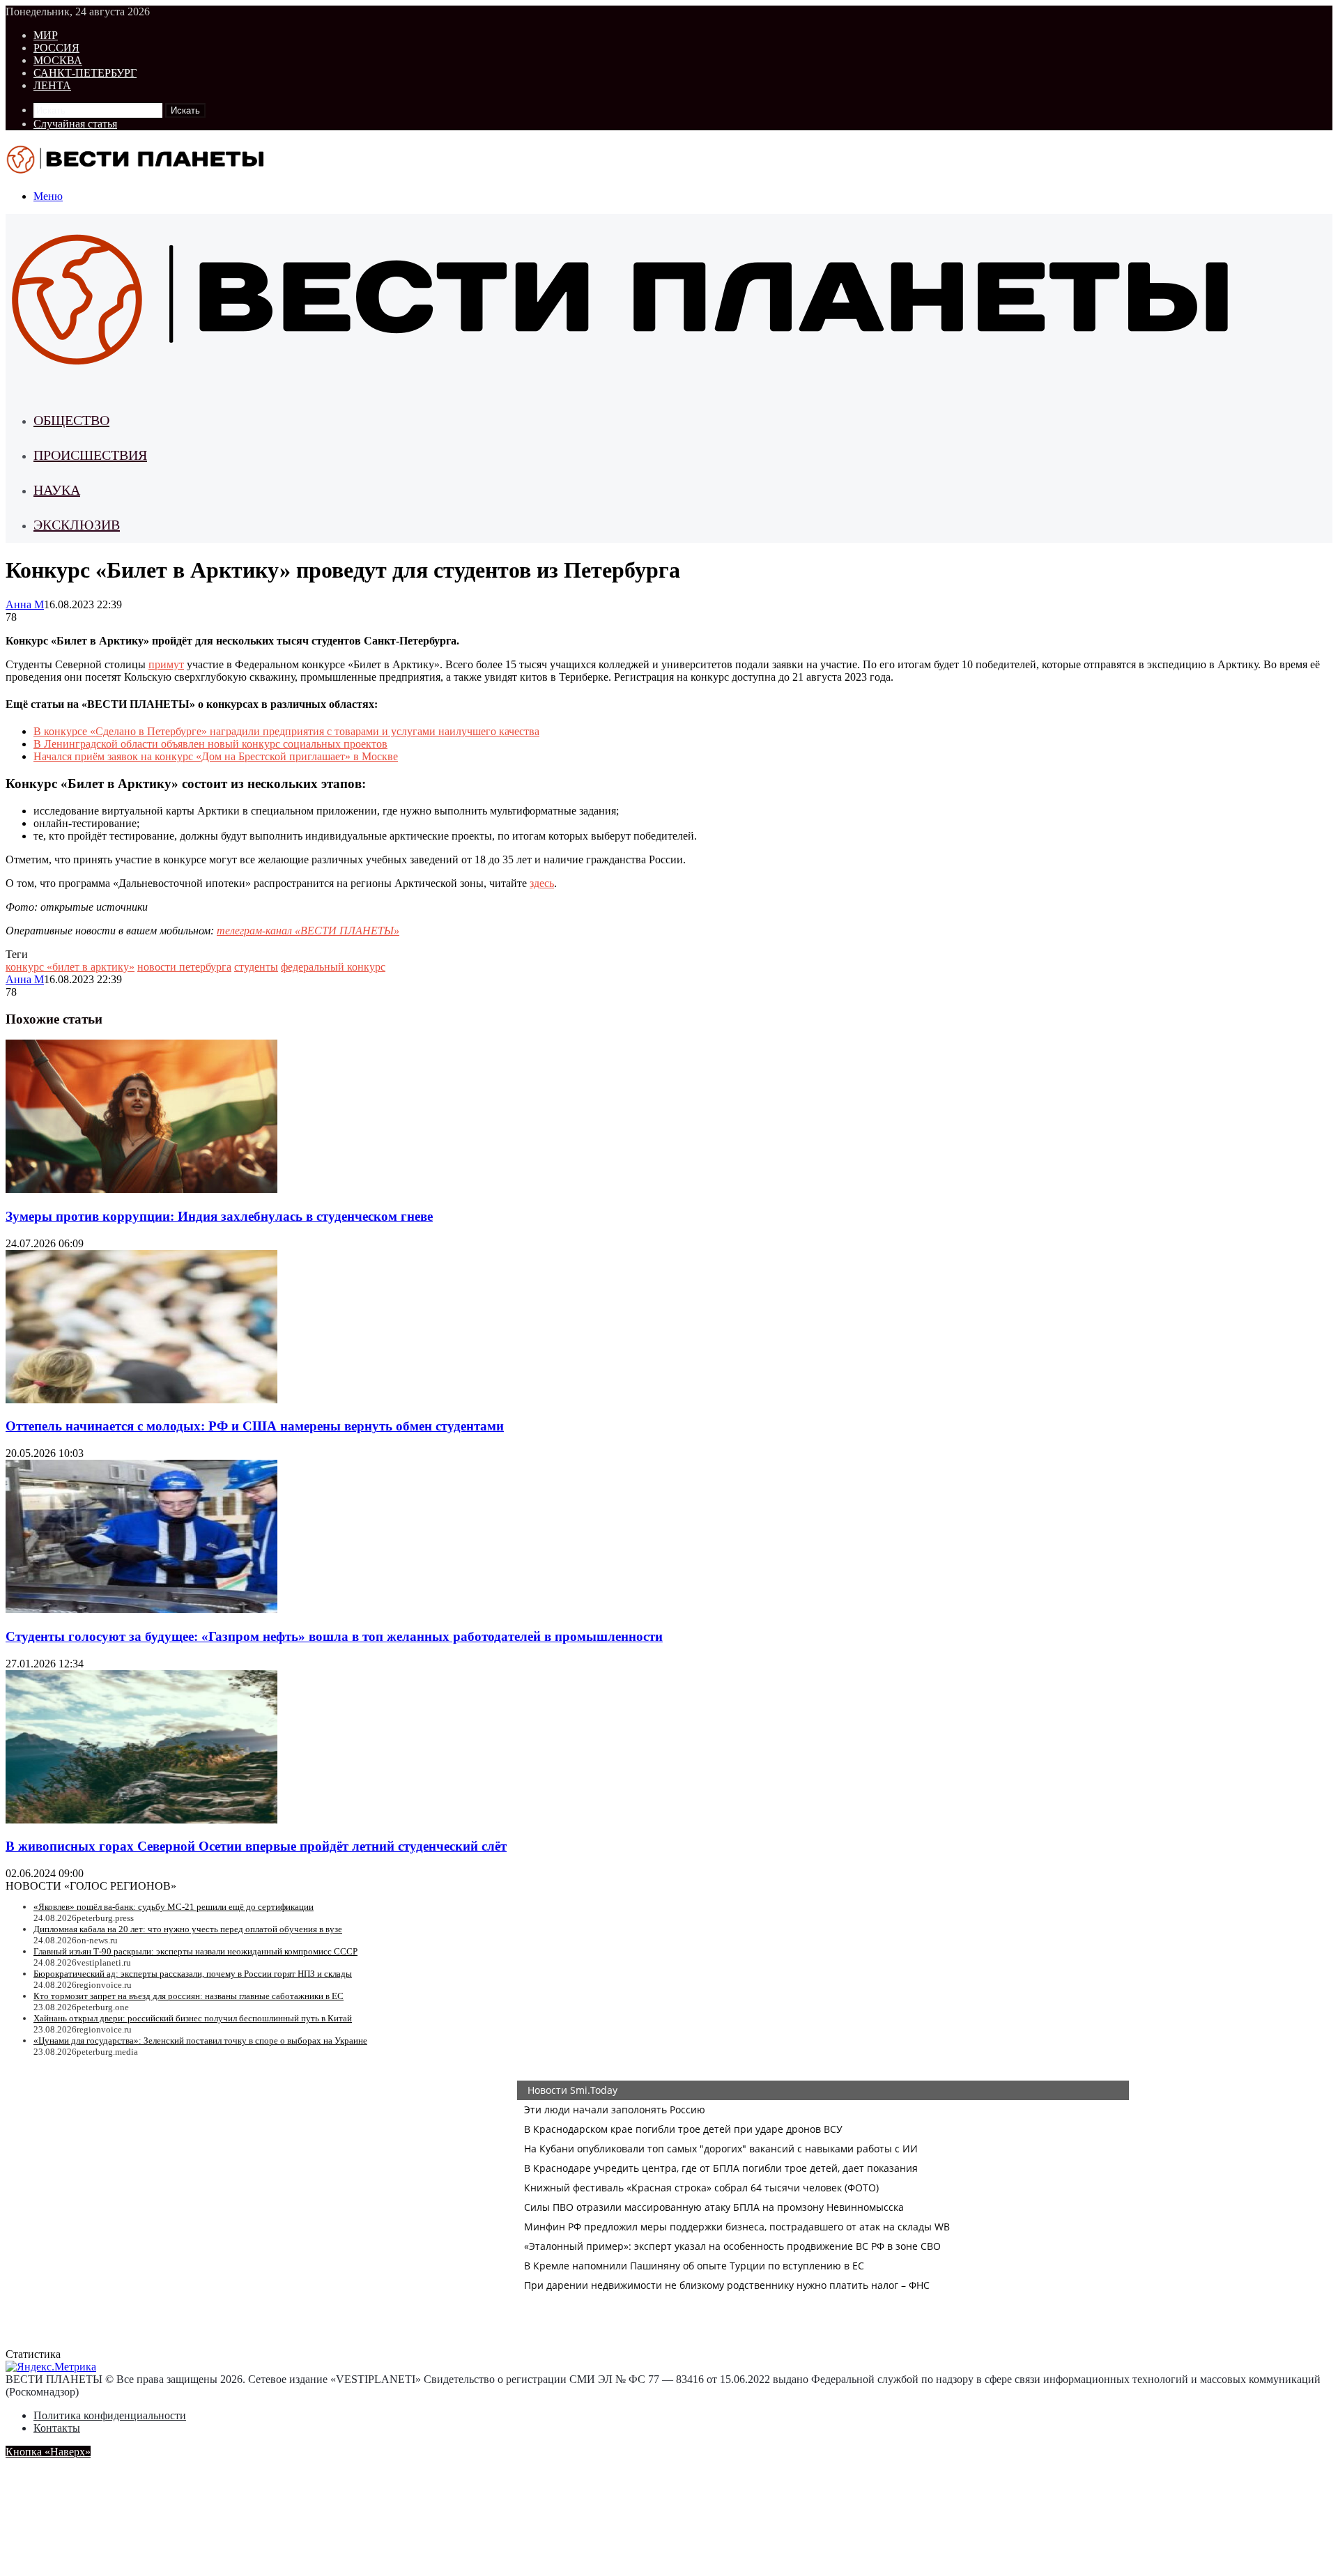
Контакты (57, 2428)
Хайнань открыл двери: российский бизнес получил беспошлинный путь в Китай (193, 2018)
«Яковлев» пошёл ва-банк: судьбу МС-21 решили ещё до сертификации (174, 1907)
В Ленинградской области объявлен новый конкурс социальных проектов (210, 744)
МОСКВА (58, 60)
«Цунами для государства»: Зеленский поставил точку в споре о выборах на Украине (200, 2041)
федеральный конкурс (333, 967)
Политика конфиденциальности (110, 2415)
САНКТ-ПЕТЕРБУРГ (85, 73)
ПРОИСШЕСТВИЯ (90, 455)
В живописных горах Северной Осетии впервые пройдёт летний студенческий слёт (256, 1846)
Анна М (25, 604)
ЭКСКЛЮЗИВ (77, 525)
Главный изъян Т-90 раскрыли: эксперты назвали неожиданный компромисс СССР (195, 1951)
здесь (542, 883)
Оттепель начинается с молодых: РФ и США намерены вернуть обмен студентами (255, 1426)
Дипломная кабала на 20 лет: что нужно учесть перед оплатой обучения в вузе (188, 1929)
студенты (256, 967)
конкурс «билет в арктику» (70, 967)
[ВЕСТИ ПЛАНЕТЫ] (137, 172)
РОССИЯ (56, 48)
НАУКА (57, 490)
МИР (46, 35)
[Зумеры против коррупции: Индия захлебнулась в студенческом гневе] (141, 1189)
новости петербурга (184, 967)
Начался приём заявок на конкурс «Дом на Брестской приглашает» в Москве (216, 756)
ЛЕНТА (52, 85)
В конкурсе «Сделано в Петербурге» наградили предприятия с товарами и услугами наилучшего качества (286, 731)
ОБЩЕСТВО (71, 420)
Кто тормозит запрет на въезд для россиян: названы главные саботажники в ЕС (189, 1996)
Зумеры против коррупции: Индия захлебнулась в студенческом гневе (219, 1216)
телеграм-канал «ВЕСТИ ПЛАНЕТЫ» (308, 931)
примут (166, 664)
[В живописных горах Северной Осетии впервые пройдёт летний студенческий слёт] (141, 1820)
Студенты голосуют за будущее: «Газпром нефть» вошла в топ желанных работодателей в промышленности (334, 1636)
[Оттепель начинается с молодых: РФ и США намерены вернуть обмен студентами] (141, 1399)
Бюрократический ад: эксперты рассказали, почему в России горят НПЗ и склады (193, 1974)
